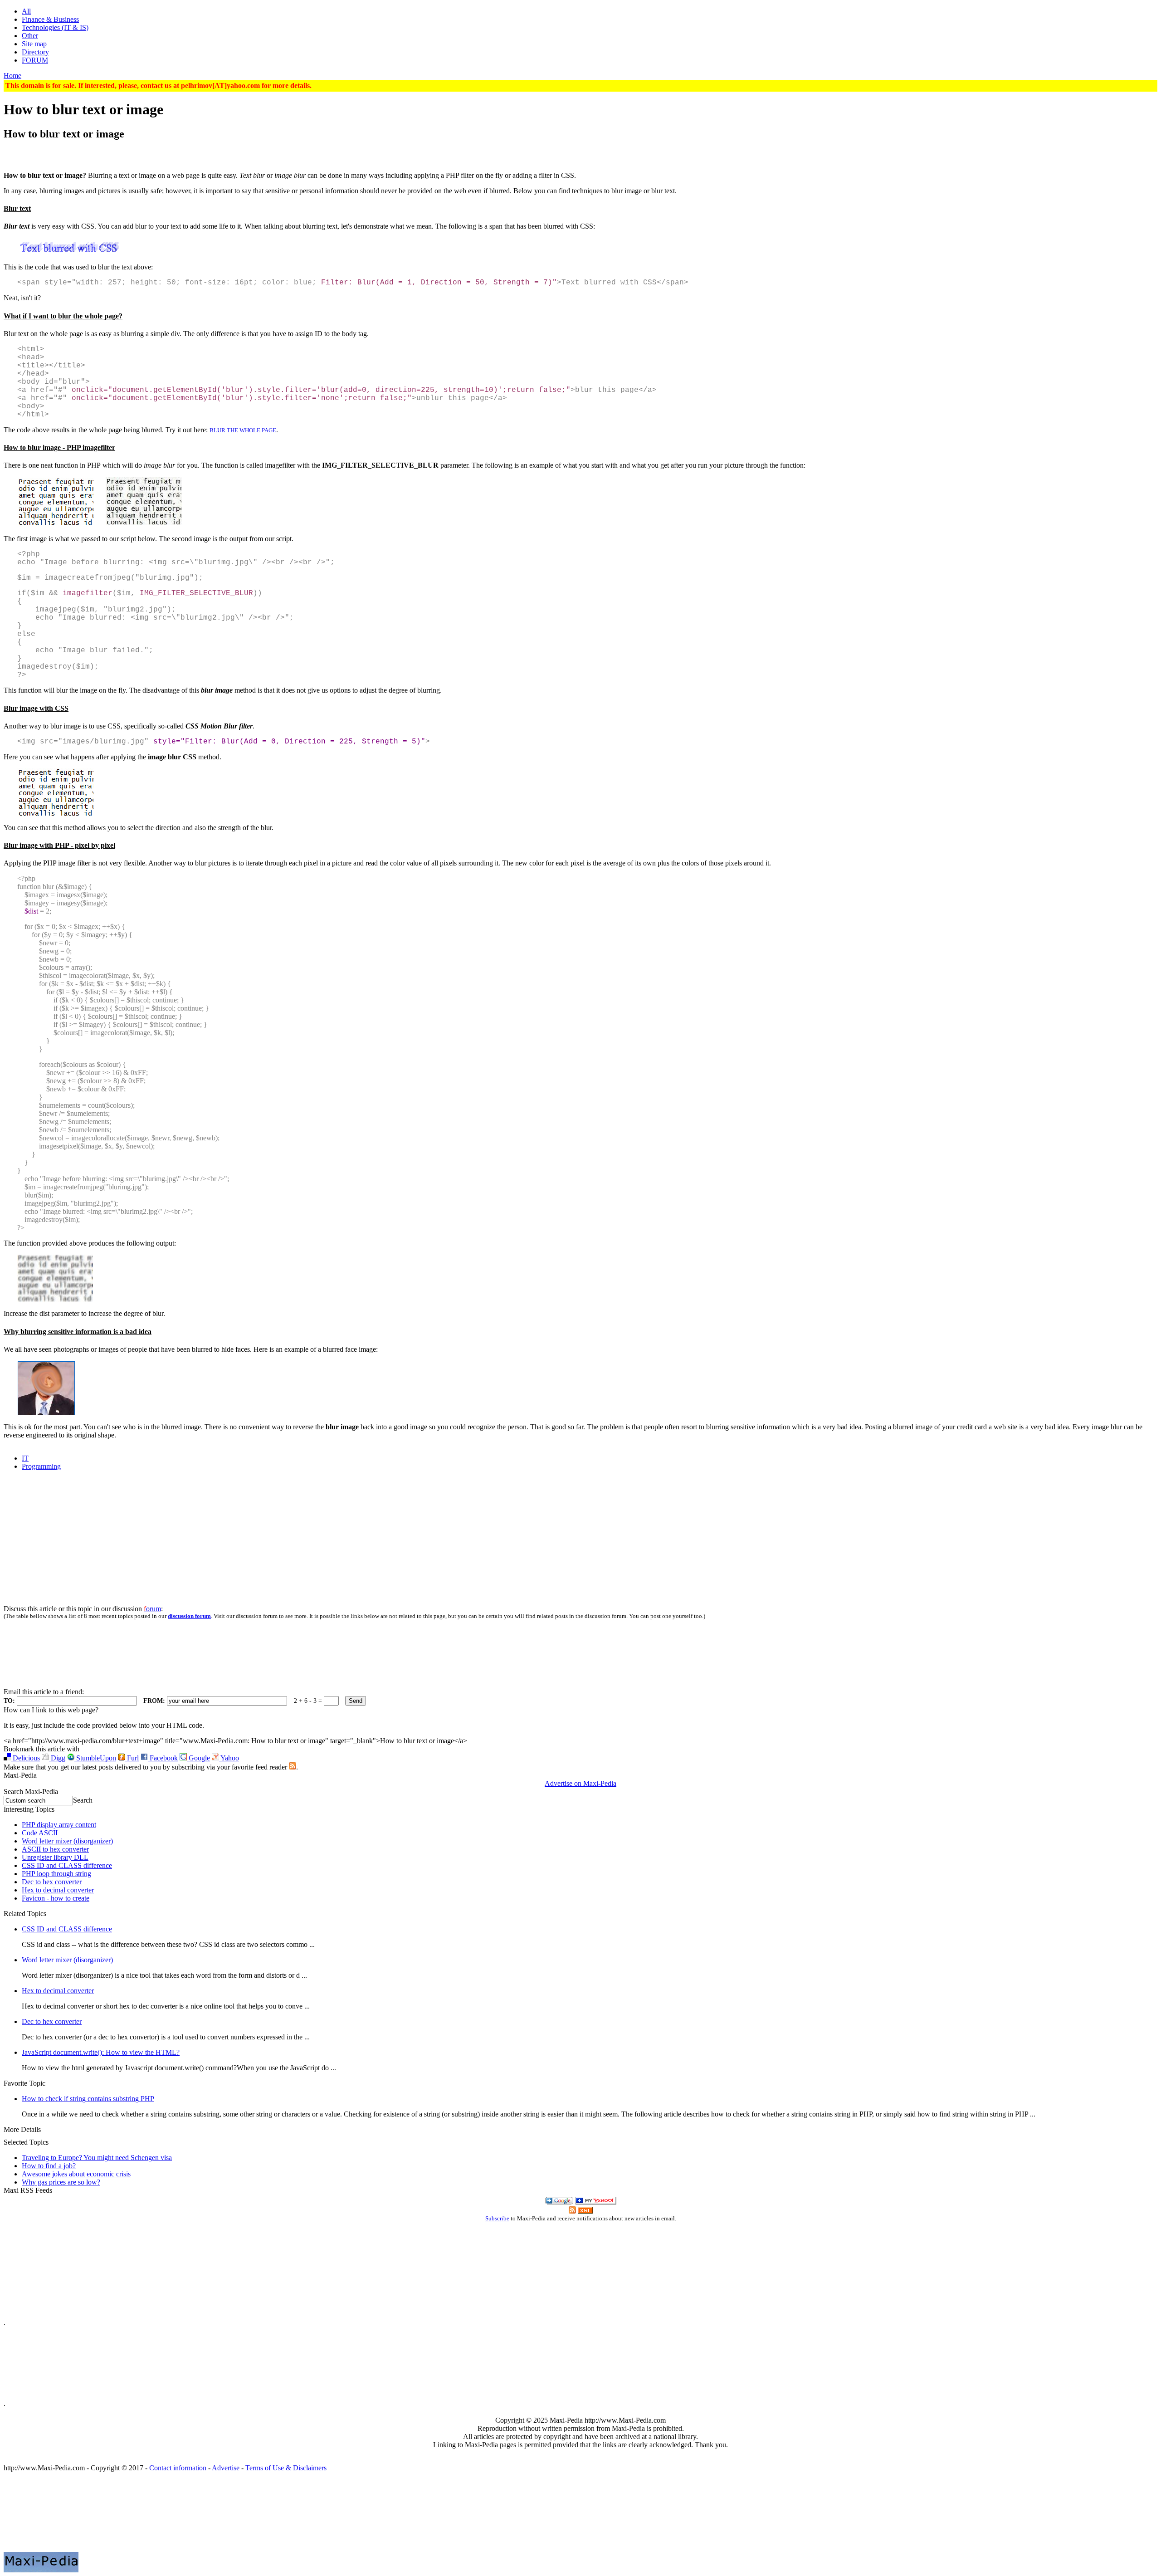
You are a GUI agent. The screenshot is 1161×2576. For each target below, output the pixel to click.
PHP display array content (59, 1825)
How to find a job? (49, 2166)
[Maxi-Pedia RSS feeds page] (293, 1767)
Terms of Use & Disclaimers (286, 2468)
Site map (34, 44)
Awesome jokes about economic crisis (76, 2174)
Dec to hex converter (52, 1882)
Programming (41, 1466)
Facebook (163, 1758)
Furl (132, 1758)
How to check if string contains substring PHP (88, 2099)
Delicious (25, 1758)
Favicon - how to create (56, 1898)
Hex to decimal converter (58, 1890)
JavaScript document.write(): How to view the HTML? (101, 2052)
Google (198, 1758)
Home (12, 76)
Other (30, 36)
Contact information (178, 2468)
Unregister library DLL (55, 1857)
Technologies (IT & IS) (55, 27)
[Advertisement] (580, 153)
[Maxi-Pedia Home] (580, 2516)
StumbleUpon (95, 1758)
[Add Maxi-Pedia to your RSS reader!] (585, 2211)
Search (83, 1800)
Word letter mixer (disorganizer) (67, 1841)
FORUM (35, 60)
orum (152, 1609)
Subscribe (497, 2219)
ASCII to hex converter (55, 1849)
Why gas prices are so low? (61, 2182)
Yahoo (229, 1758)
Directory (35, 52)
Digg (57, 1758)
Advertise (226, 2468)
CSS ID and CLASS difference (67, 1865)
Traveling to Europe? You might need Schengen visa (97, 2158)
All (26, 11)
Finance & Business (50, 19)
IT (25, 1458)
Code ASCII (40, 1833)
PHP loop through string (56, 1874)
